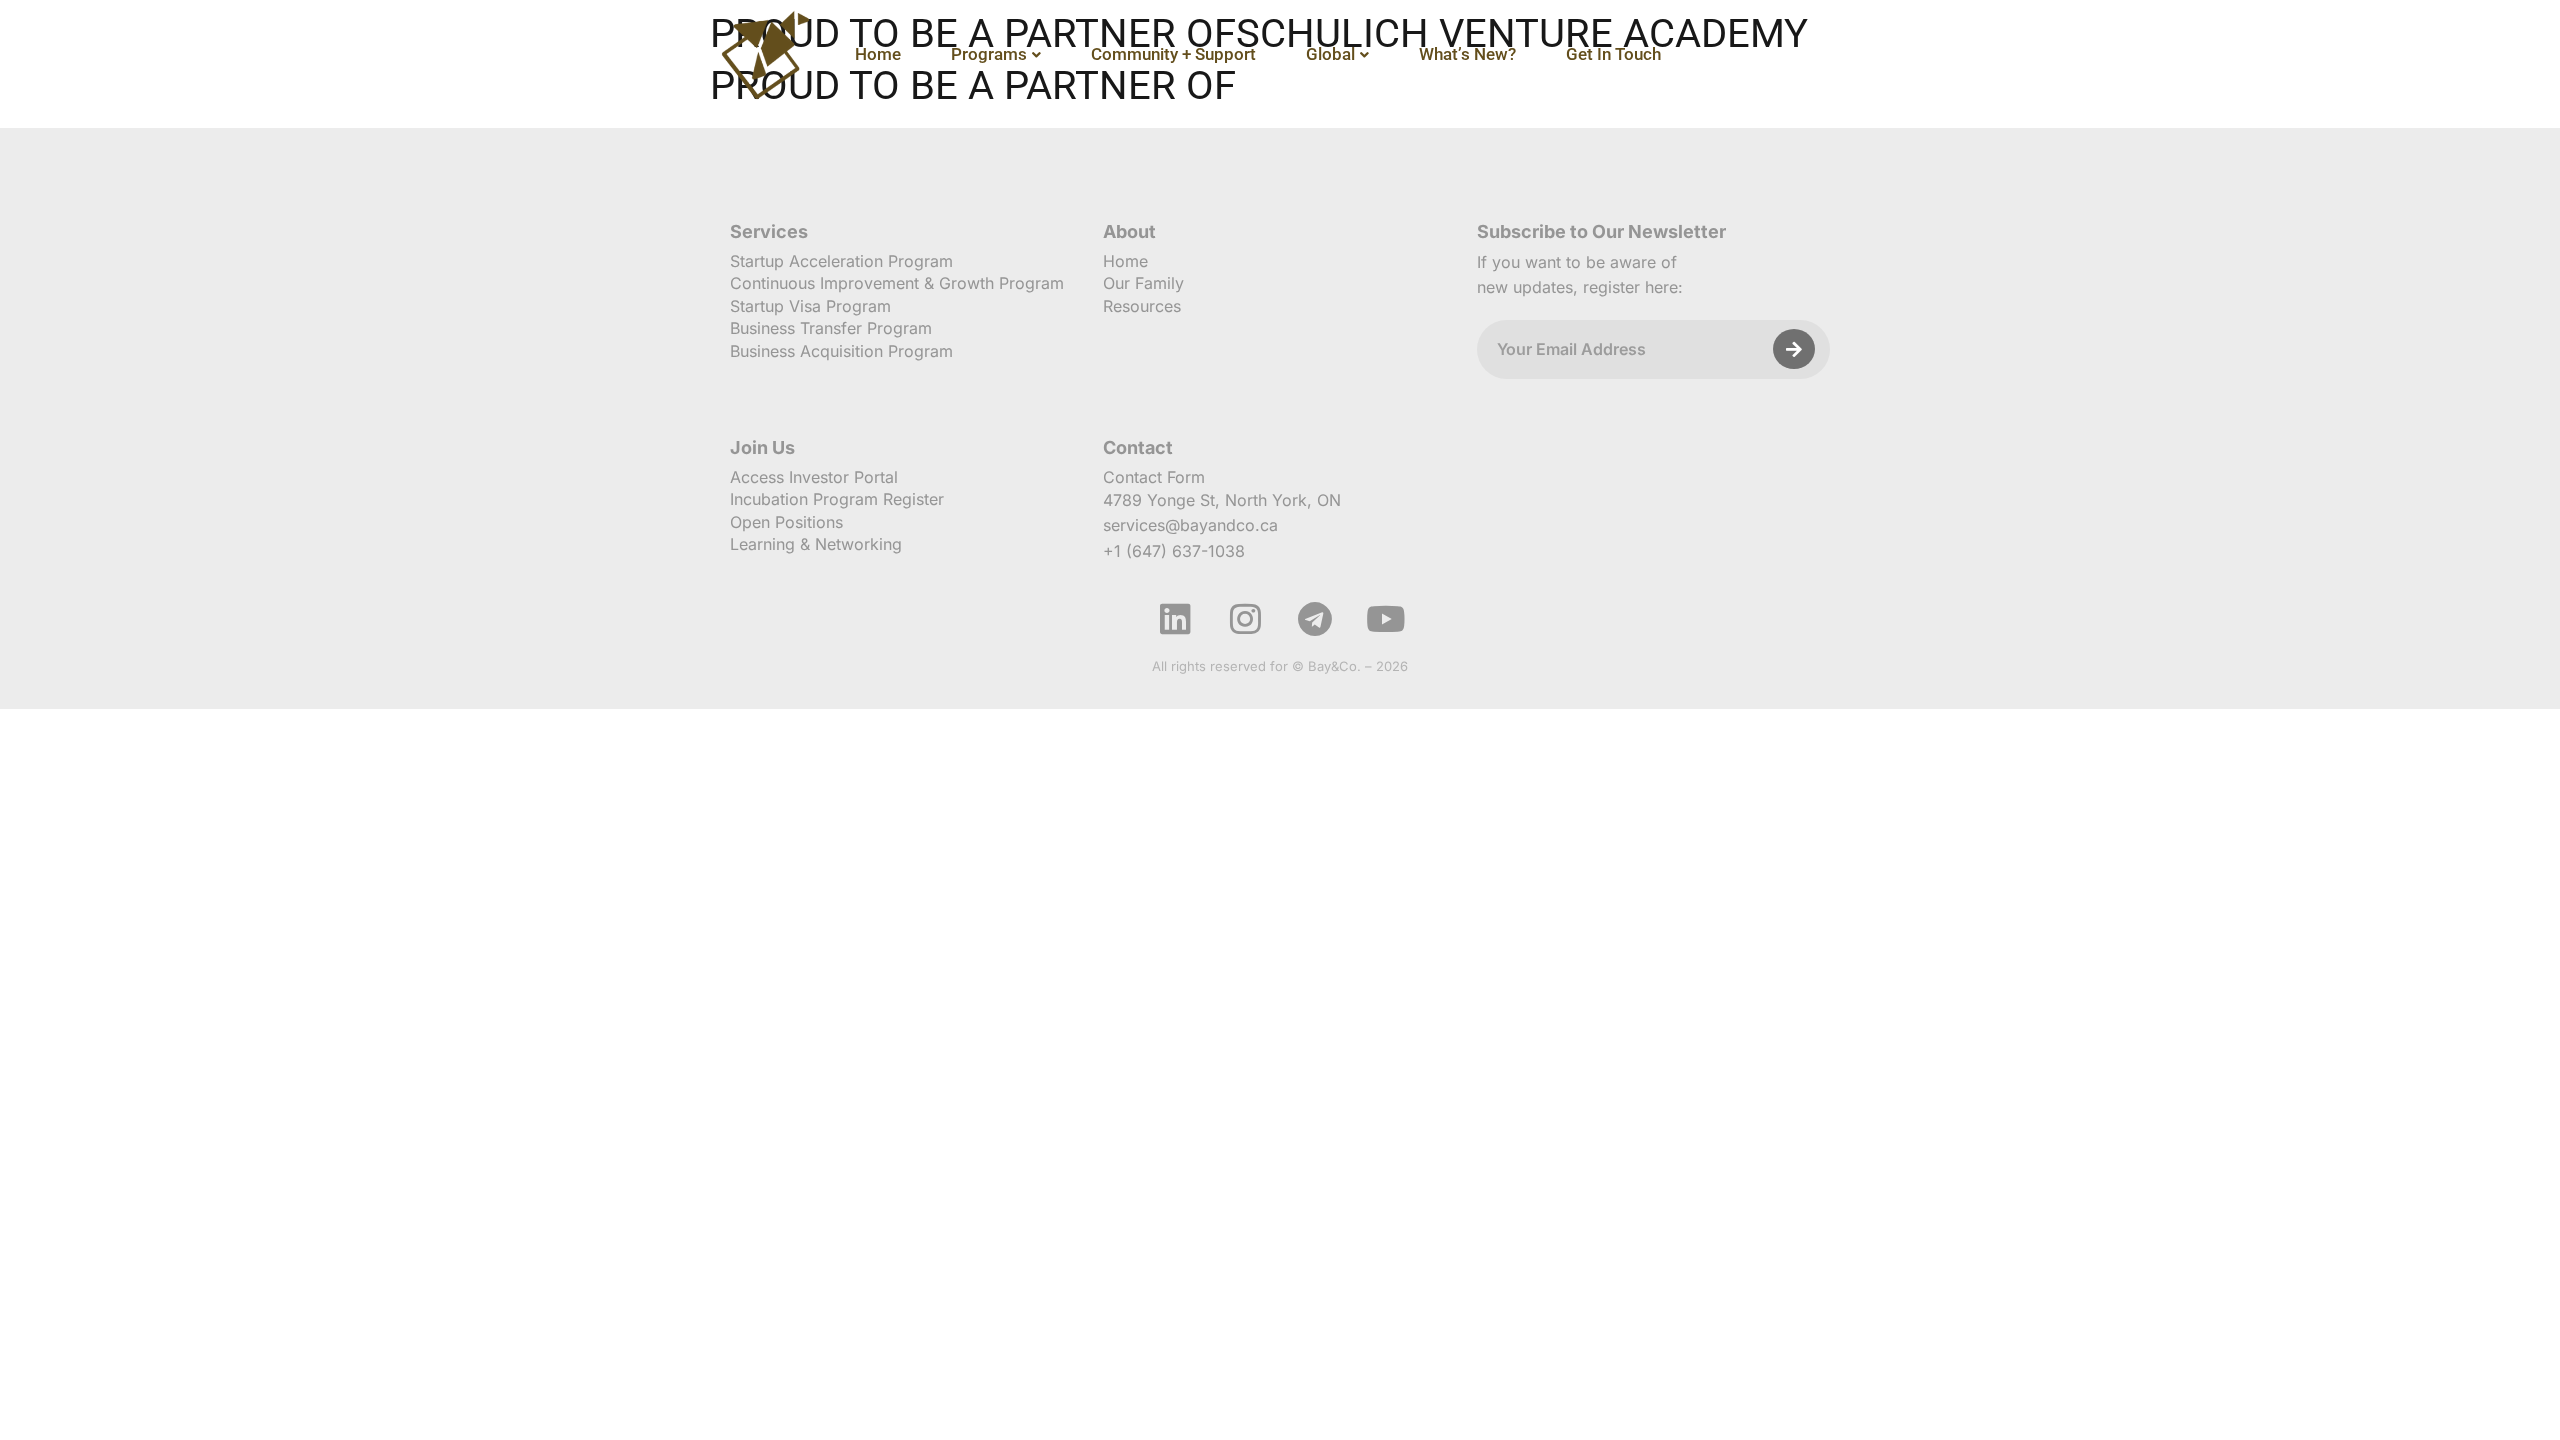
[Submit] (1794, 349)
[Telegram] (1315, 619)
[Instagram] (1245, 619)
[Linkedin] (1175, 619)
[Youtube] (1385, 619)
